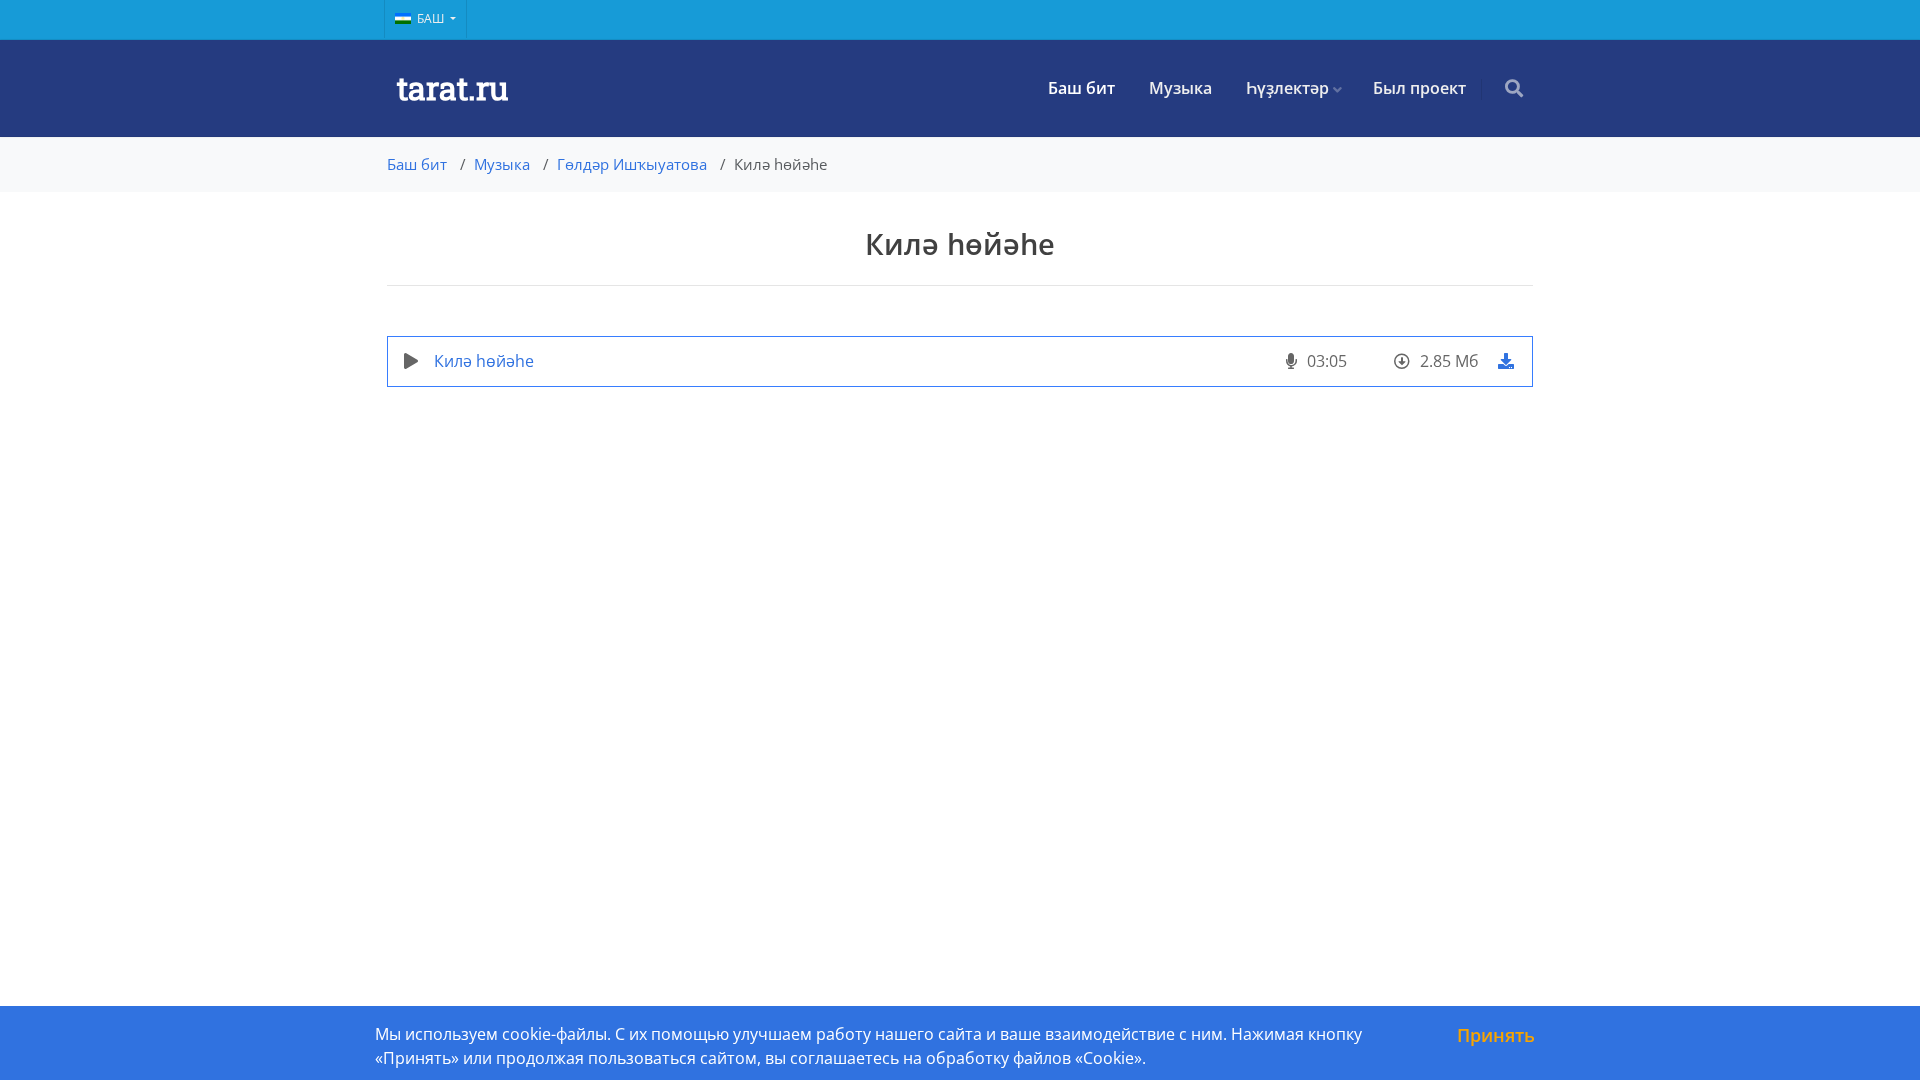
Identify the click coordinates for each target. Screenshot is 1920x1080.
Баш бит (1081, 88)
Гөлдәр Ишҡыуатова (632, 164)
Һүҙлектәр (1287, 88)
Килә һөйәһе (484, 361)
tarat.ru (452, 87)
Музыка (1180, 88)
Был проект (1419, 88)
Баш (432, 18)
